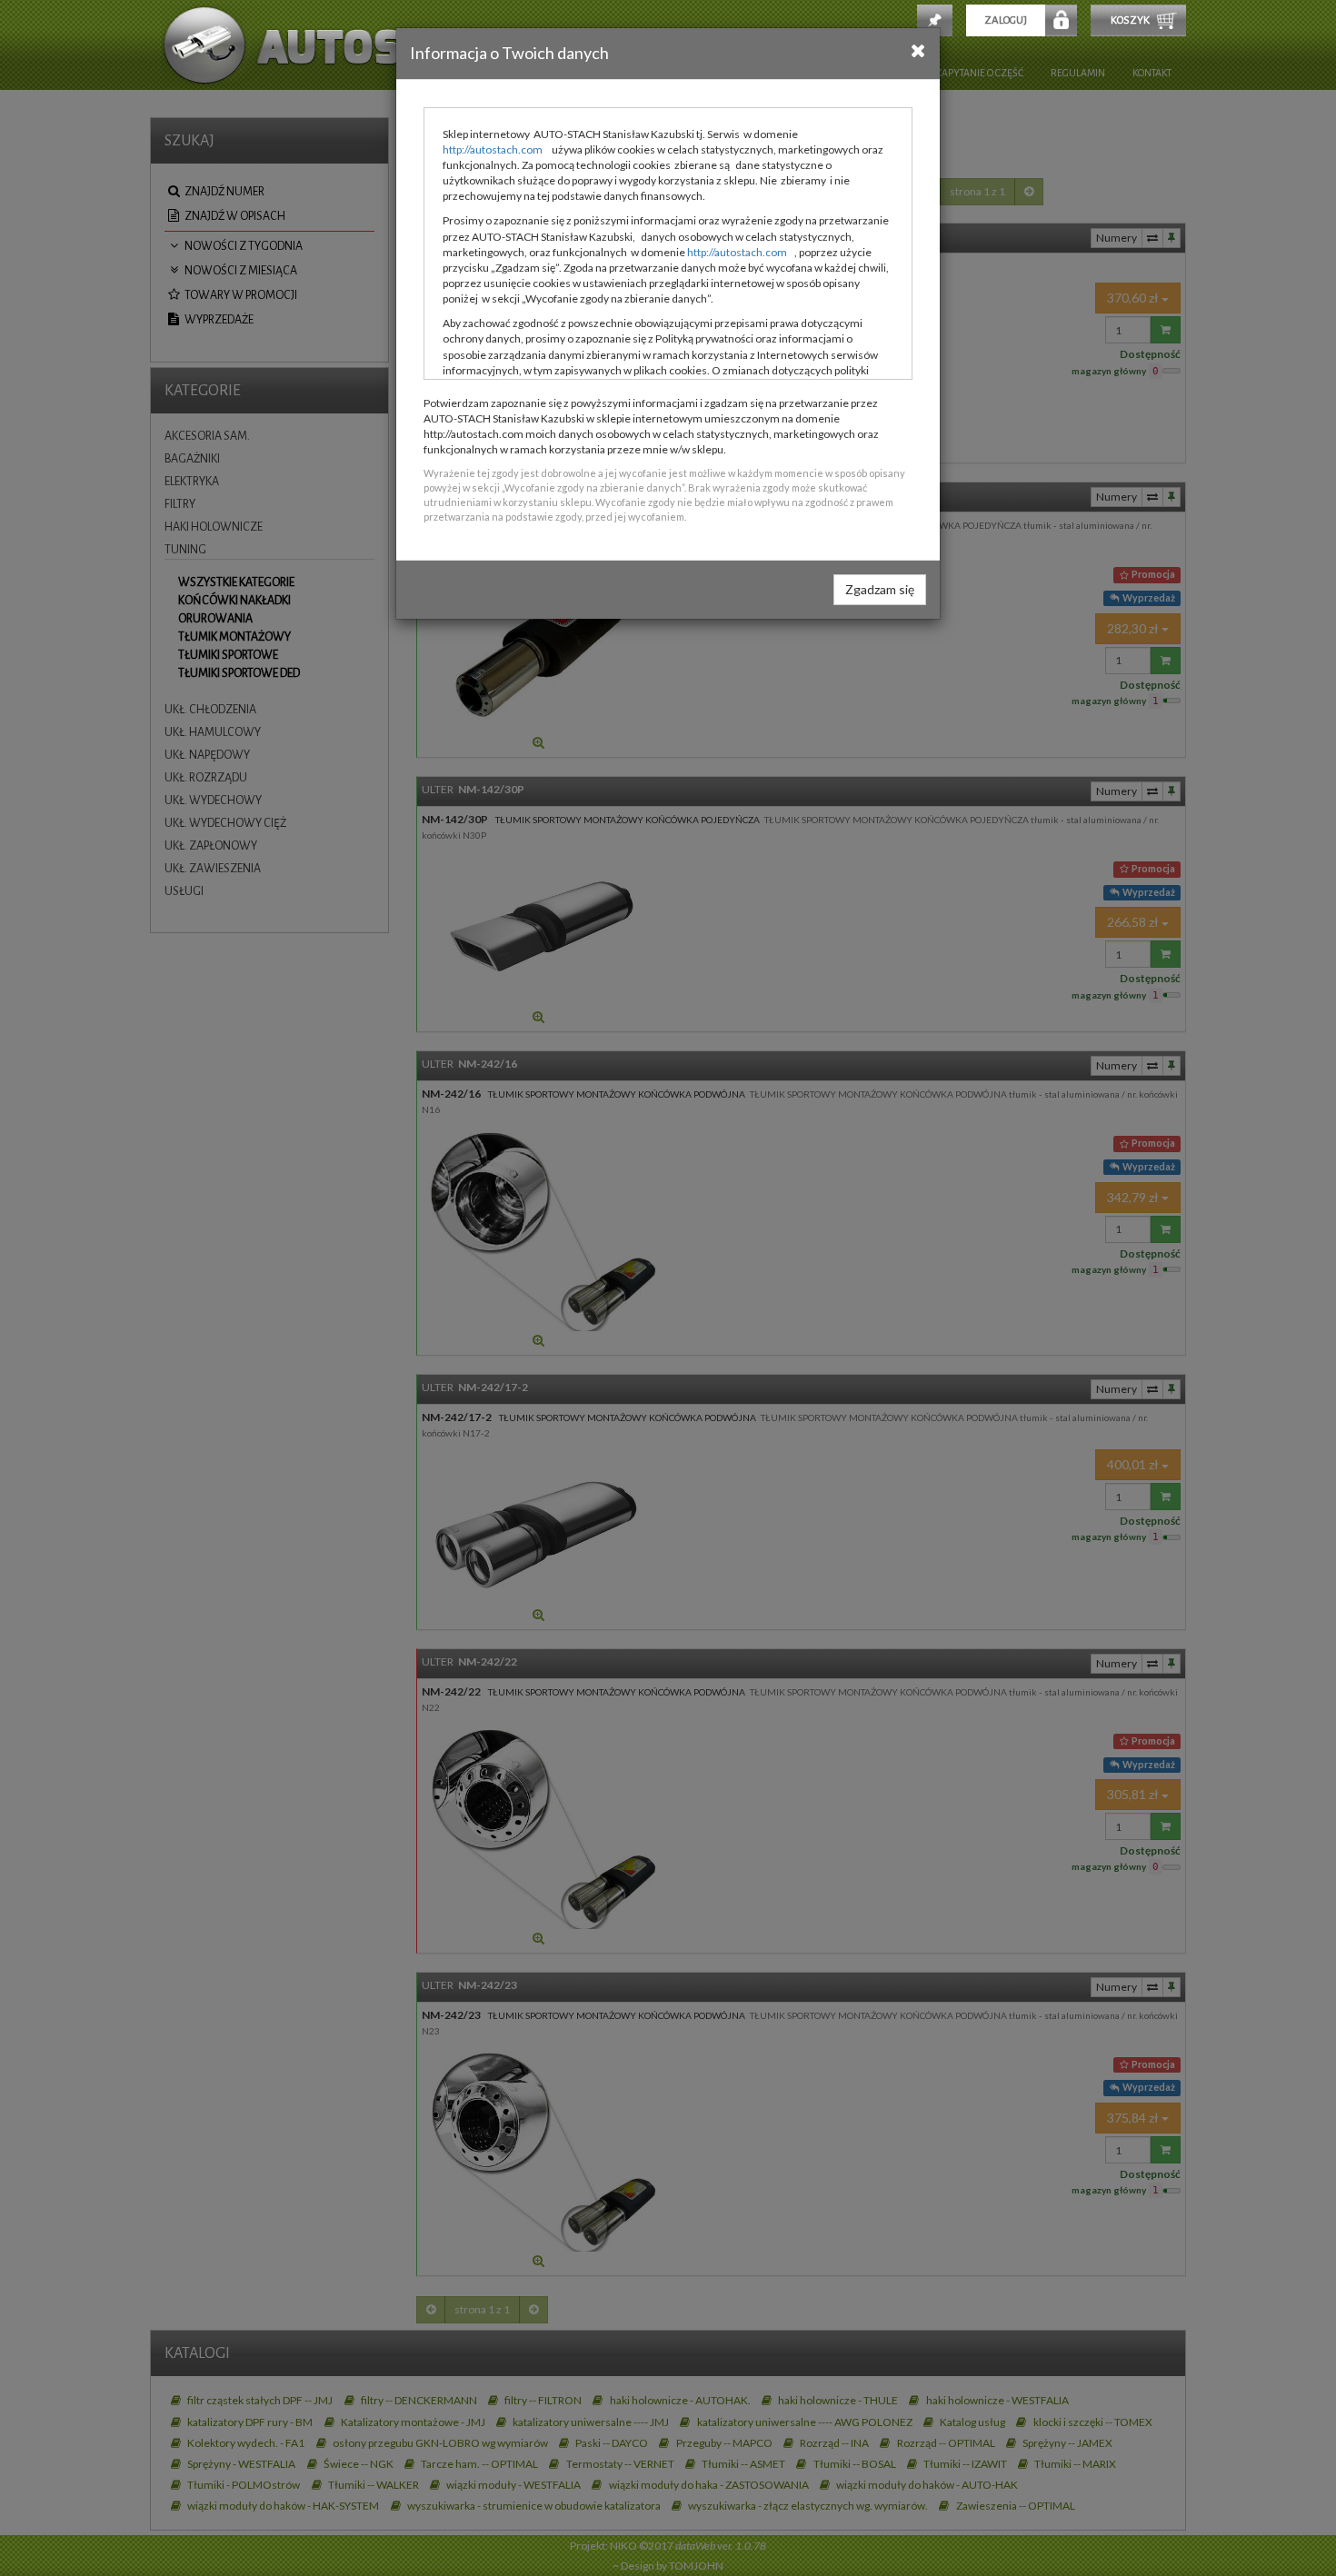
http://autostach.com (493, 149)
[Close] (918, 50)
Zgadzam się (880, 589)
